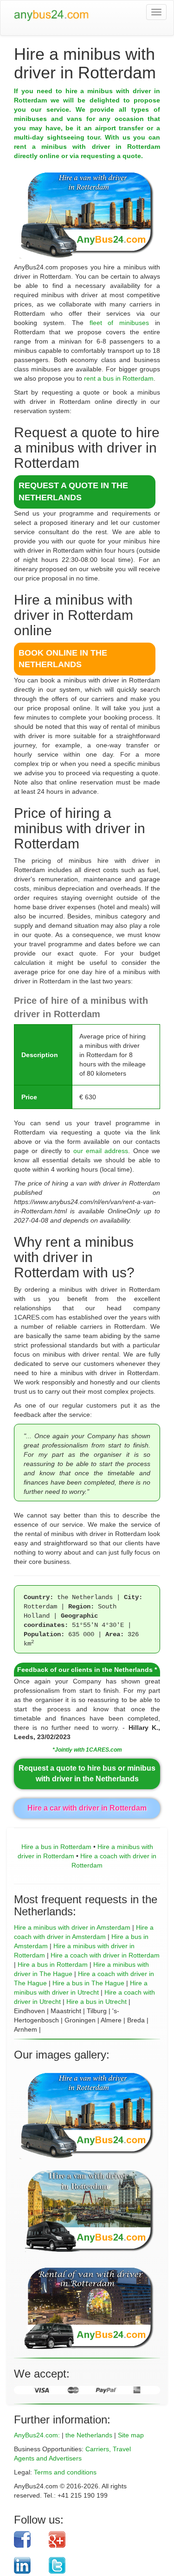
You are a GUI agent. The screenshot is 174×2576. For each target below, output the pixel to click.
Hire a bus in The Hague (88, 1983)
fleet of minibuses (119, 323)
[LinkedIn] (28, 2565)
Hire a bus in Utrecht (97, 2002)
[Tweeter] (97, 2565)
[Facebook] (28, 2539)
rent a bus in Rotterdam (119, 378)
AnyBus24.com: (37, 2435)
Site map (131, 2435)
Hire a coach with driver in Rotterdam (105, 1955)
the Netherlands (89, 2435)
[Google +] (97, 2539)
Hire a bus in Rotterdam (56, 1847)
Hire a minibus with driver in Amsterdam (72, 1927)
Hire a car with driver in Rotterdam (87, 1808)
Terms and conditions (65, 2472)
